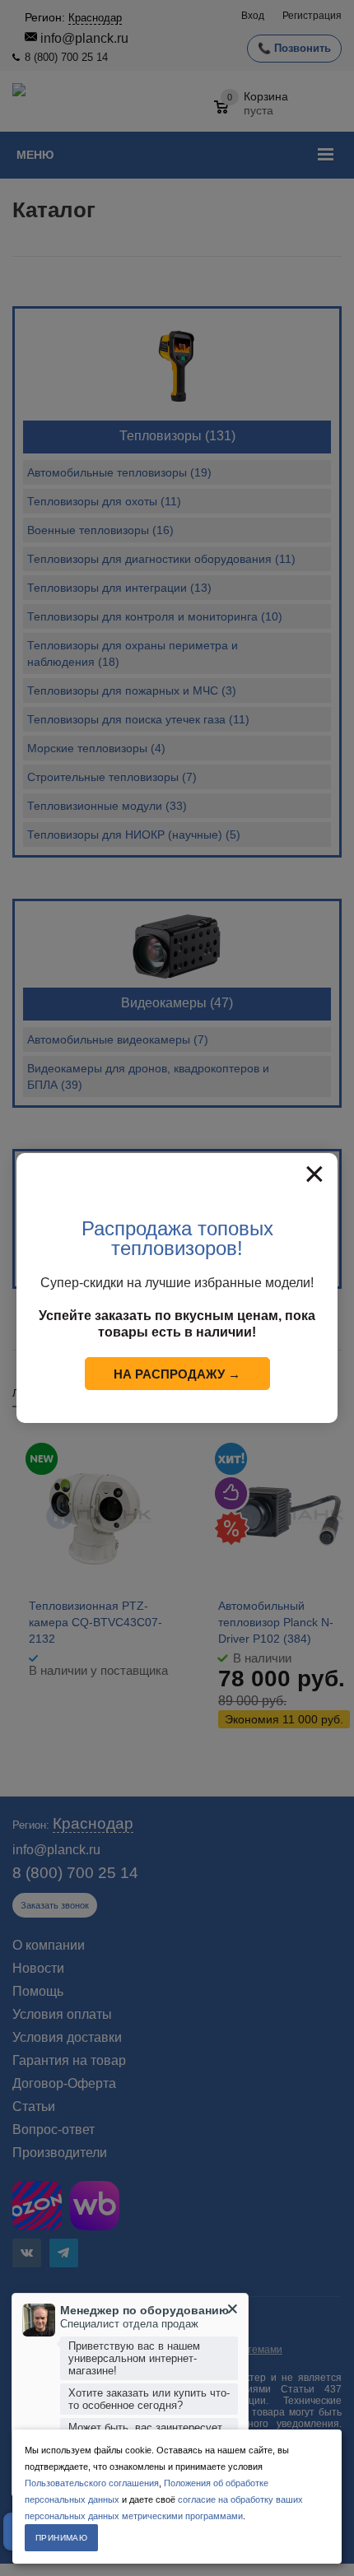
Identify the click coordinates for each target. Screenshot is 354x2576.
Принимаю (61, 2538)
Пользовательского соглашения (92, 2483)
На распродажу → (177, 1374)
